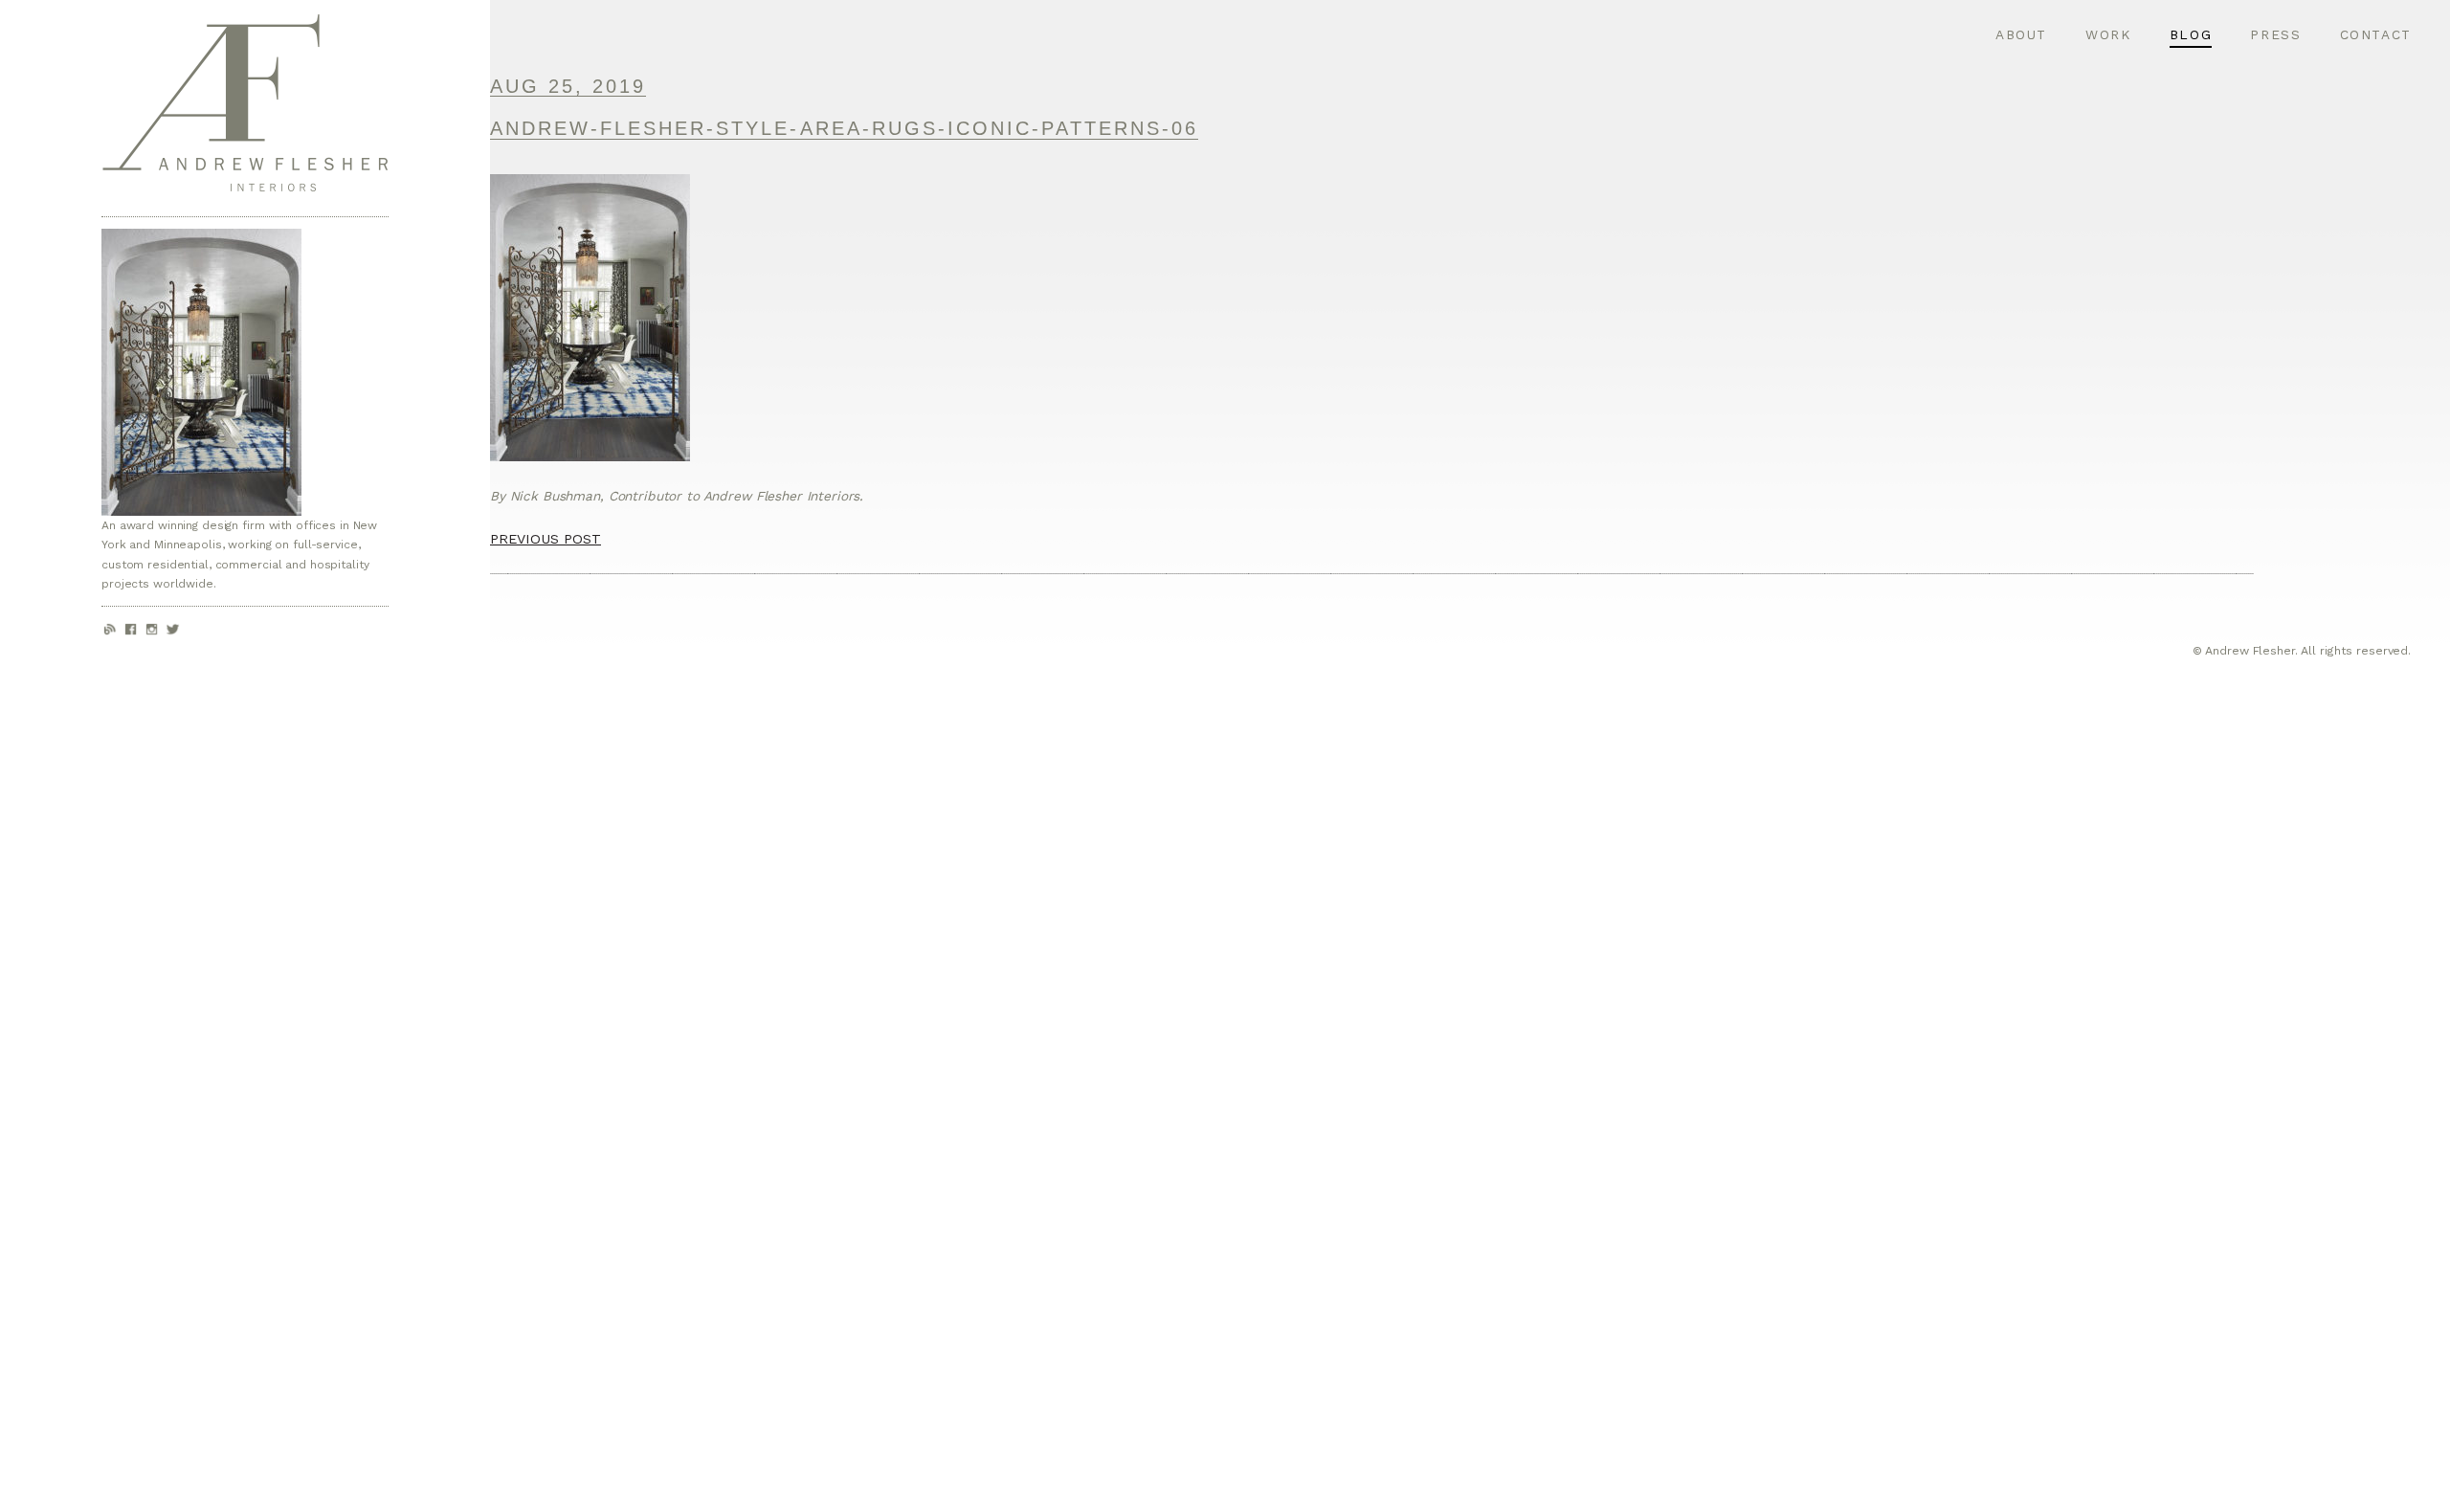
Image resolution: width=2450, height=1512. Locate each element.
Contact (2376, 34)
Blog (2191, 34)
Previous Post (546, 539)
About (2021, 34)
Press (2275, 34)
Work (2108, 34)
